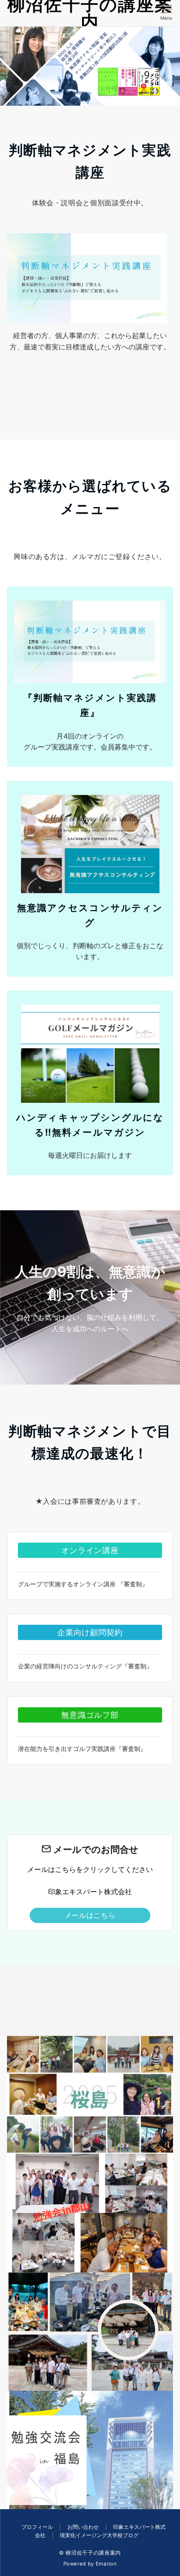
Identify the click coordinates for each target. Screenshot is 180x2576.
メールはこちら (90, 1915)
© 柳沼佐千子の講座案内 (90, 2553)
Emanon (106, 2564)
